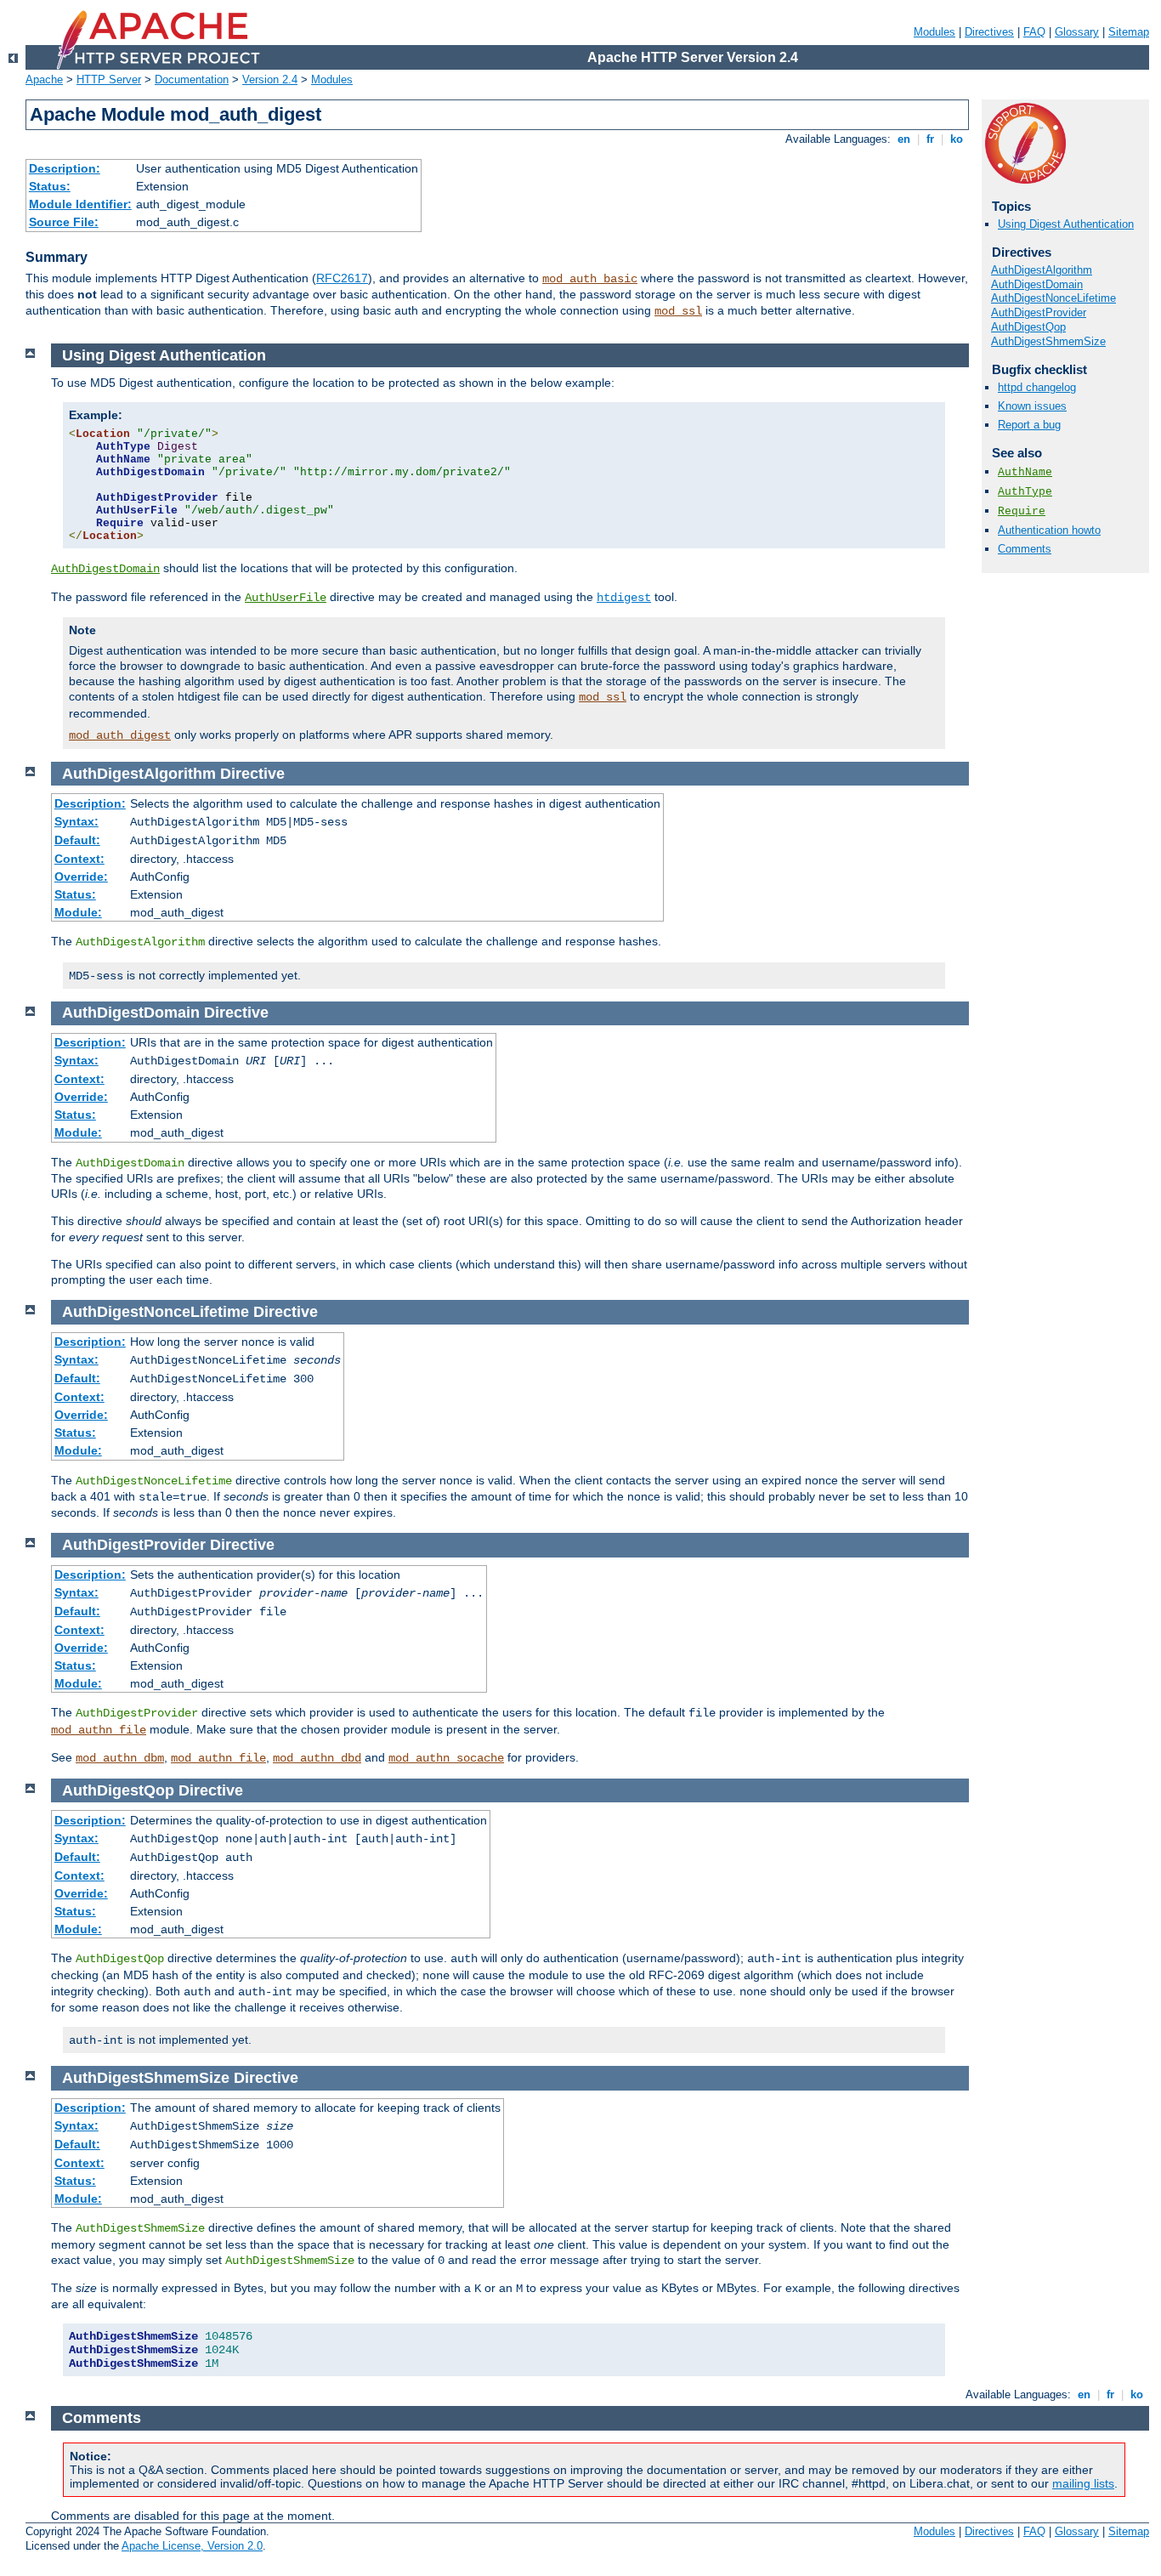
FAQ (1034, 32)
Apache (44, 79)
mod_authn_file (99, 1730)
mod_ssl (678, 311)
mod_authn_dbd (317, 1758)
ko (957, 139)
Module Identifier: (80, 204)
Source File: (64, 222)
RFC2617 (342, 278)
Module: (78, 912)
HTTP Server (109, 79)
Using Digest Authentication (1066, 224)
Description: (65, 168)
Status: (50, 186)
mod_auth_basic (590, 279)
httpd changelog (1037, 387)
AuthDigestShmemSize (1048, 341)
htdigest (624, 598)
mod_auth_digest (120, 735)
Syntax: (76, 821)
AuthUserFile (286, 598)
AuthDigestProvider (1039, 312)
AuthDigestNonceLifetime (1053, 298)
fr (930, 139)
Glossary (1077, 32)
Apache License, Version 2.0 (192, 2546)
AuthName (1025, 472)
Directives (989, 32)
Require (1022, 511)
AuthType (1025, 492)
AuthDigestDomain (1037, 284)
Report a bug (1029, 425)
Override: (81, 877)
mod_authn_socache (446, 1758)
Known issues (1032, 406)
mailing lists (1083, 2483)
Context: (79, 859)
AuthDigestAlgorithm (1042, 270)
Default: (77, 840)
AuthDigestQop (1028, 327)
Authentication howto (1049, 530)
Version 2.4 (270, 79)
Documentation (192, 79)
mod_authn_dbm (120, 1758)
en (904, 139)
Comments (1025, 549)
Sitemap (1129, 32)
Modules (934, 32)
